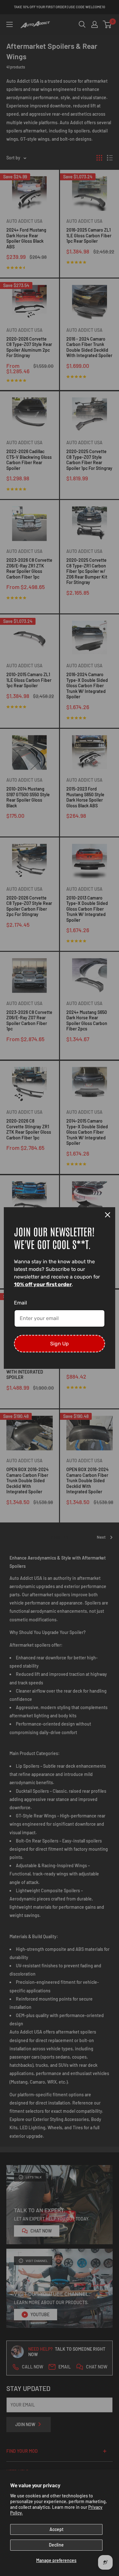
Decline (56, 2545)
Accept (56, 2529)
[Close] (108, 1215)
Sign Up (60, 1344)
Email (20, 1303)
